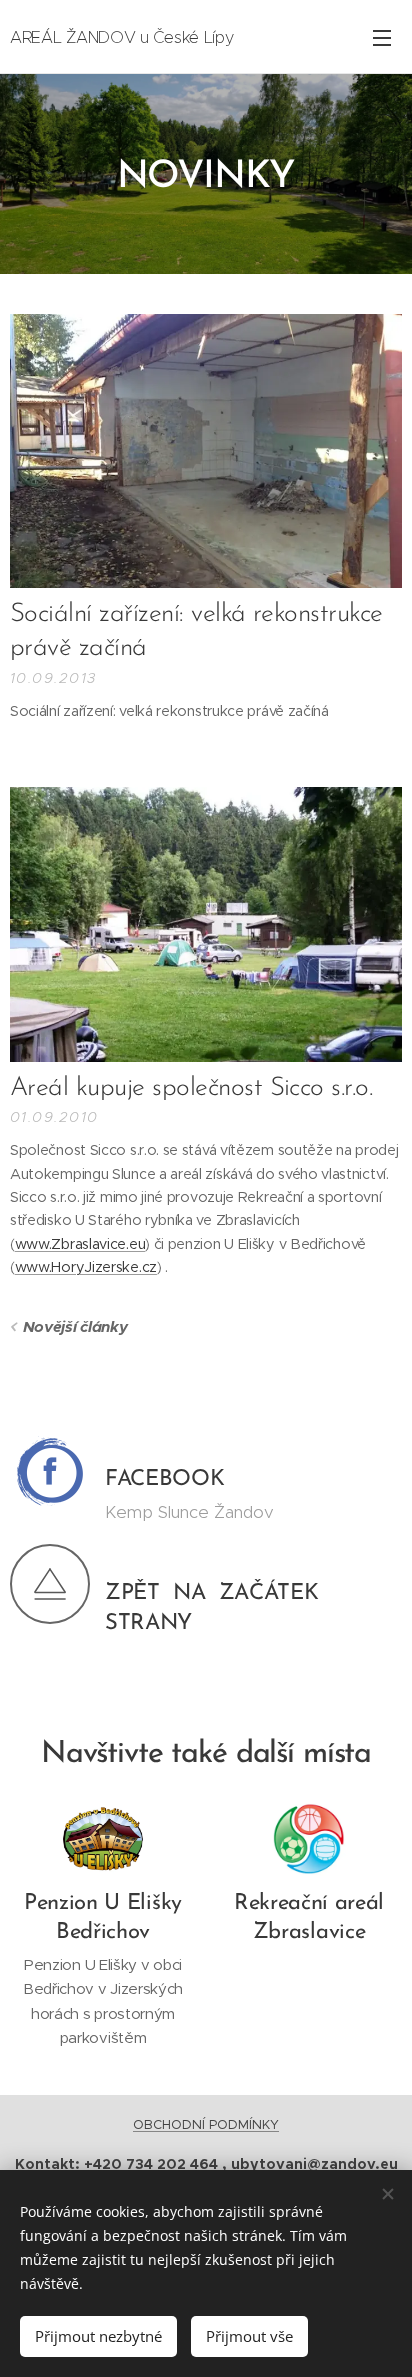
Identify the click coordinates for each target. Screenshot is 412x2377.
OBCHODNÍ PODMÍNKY (206, 2124)
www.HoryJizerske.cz (86, 1267)
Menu (382, 37)
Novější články (75, 1326)
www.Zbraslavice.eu (80, 1244)
